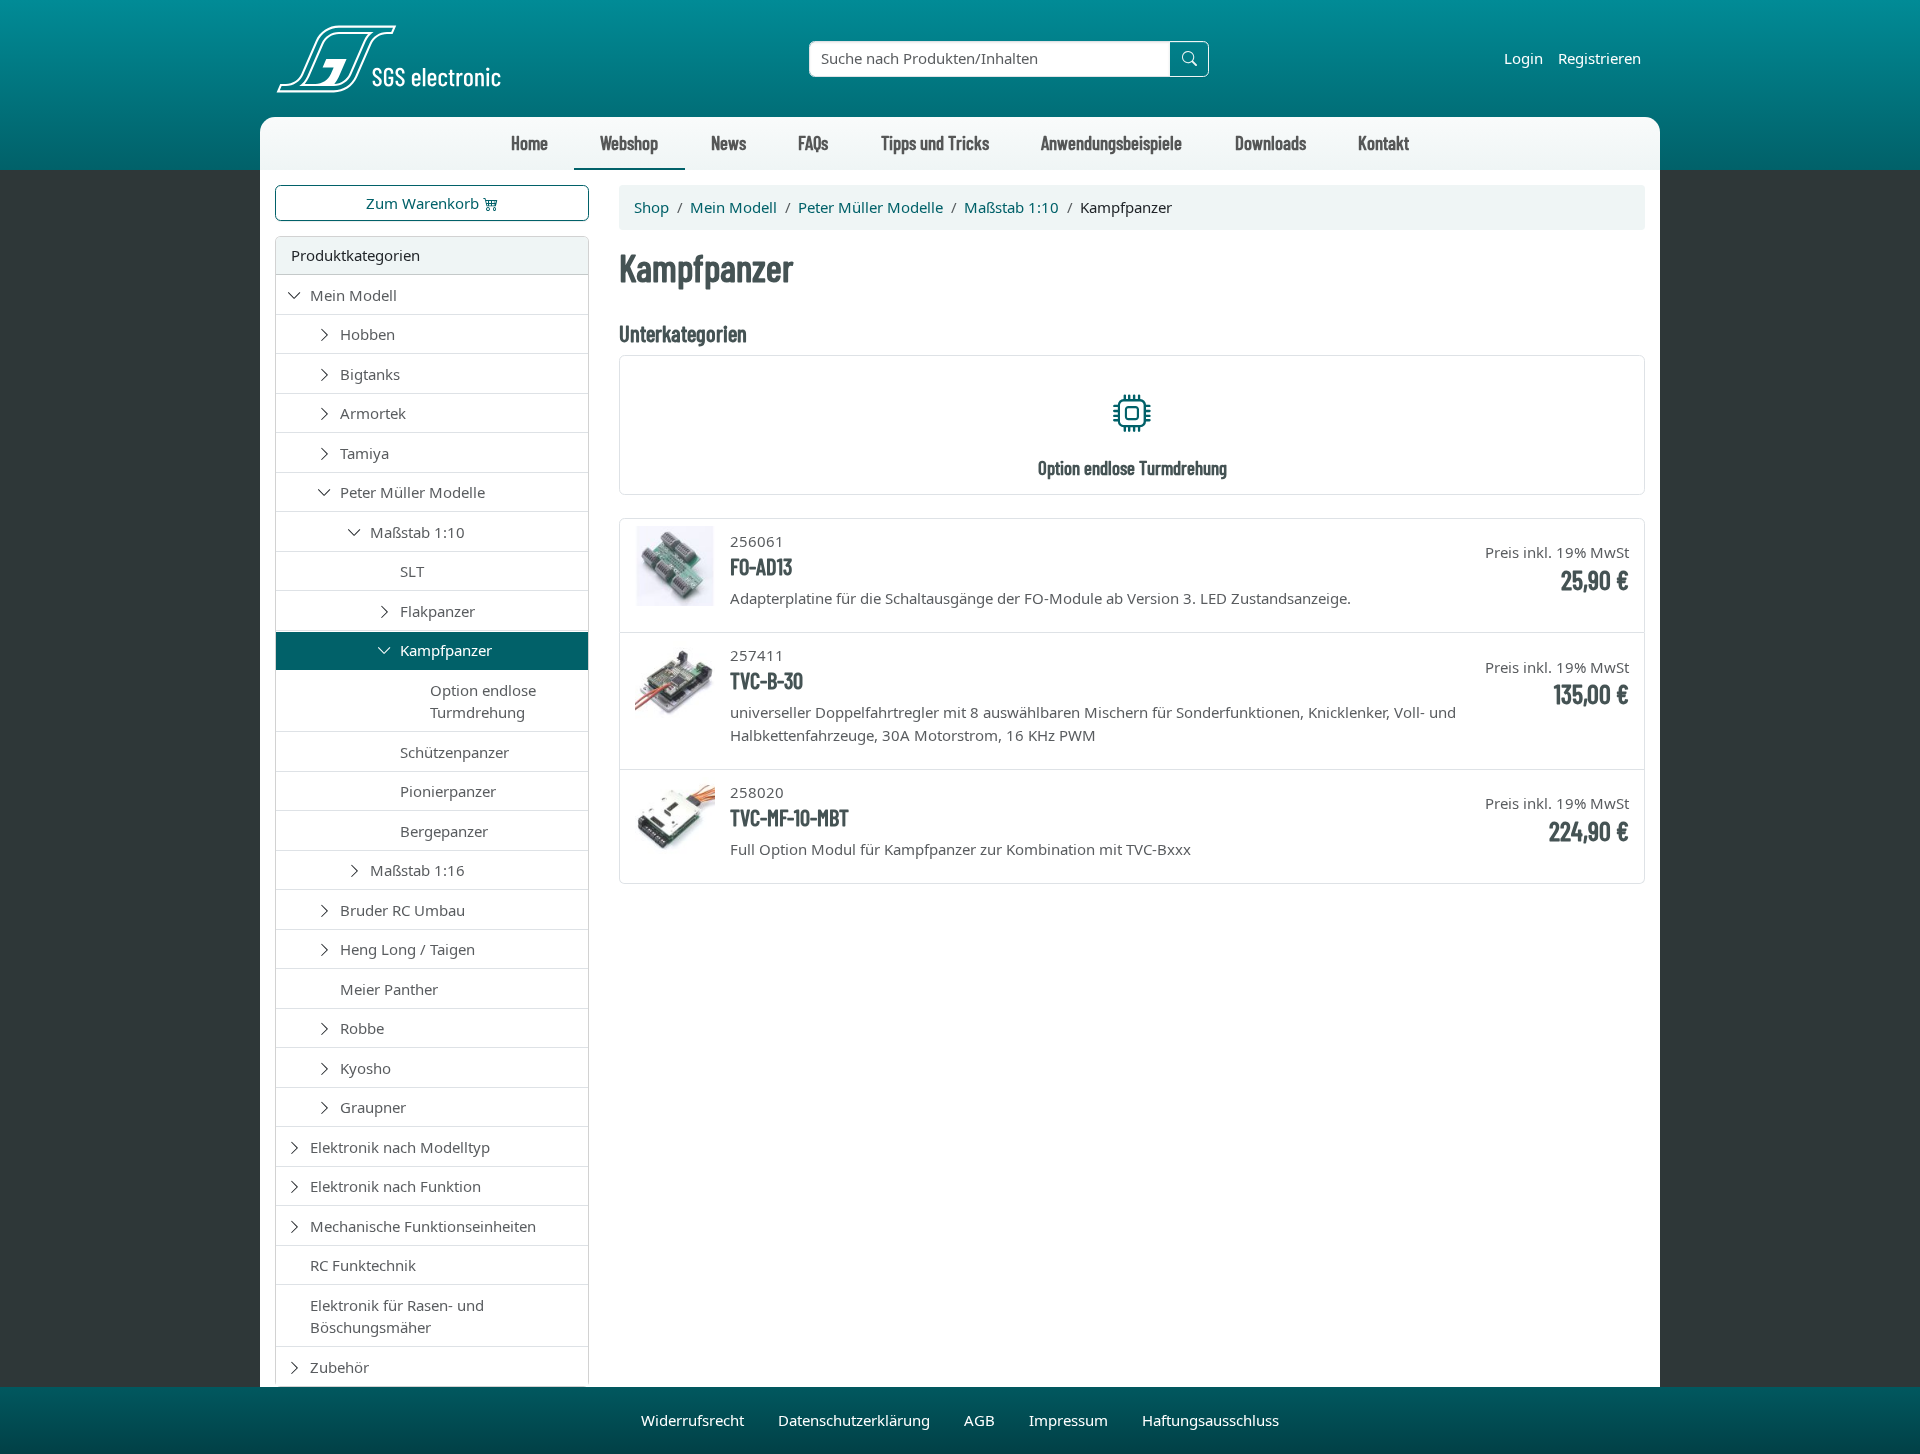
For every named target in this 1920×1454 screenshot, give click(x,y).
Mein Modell (353, 295)
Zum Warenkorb (424, 203)
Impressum (1070, 1420)
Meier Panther (389, 989)
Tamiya (364, 453)
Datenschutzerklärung (856, 1420)
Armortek (373, 413)
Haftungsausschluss (1210, 1420)
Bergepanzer (444, 831)
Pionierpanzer (448, 791)
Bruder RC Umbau (402, 910)
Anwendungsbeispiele (1111, 142)
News (728, 142)
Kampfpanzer (446, 650)
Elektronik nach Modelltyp (400, 1147)
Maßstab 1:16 (417, 870)
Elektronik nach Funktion (395, 1186)
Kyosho (365, 1068)
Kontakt (1383, 142)
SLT (412, 571)
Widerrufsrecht (694, 1420)
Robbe (362, 1028)
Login (1523, 58)
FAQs (813, 142)
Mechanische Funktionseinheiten (423, 1226)
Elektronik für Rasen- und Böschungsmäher (397, 1316)
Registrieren (1599, 58)
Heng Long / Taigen (407, 949)
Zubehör (339, 1367)
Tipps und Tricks (935, 142)
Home (529, 142)
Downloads (1270, 142)
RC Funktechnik (363, 1265)
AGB (981, 1420)
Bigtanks (370, 374)
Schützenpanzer (454, 752)
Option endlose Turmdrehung (483, 701)
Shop (651, 207)
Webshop (629, 142)
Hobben (367, 334)
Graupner (373, 1107)
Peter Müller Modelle (412, 492)
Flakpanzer (437, 611)
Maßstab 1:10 (417, 532)
